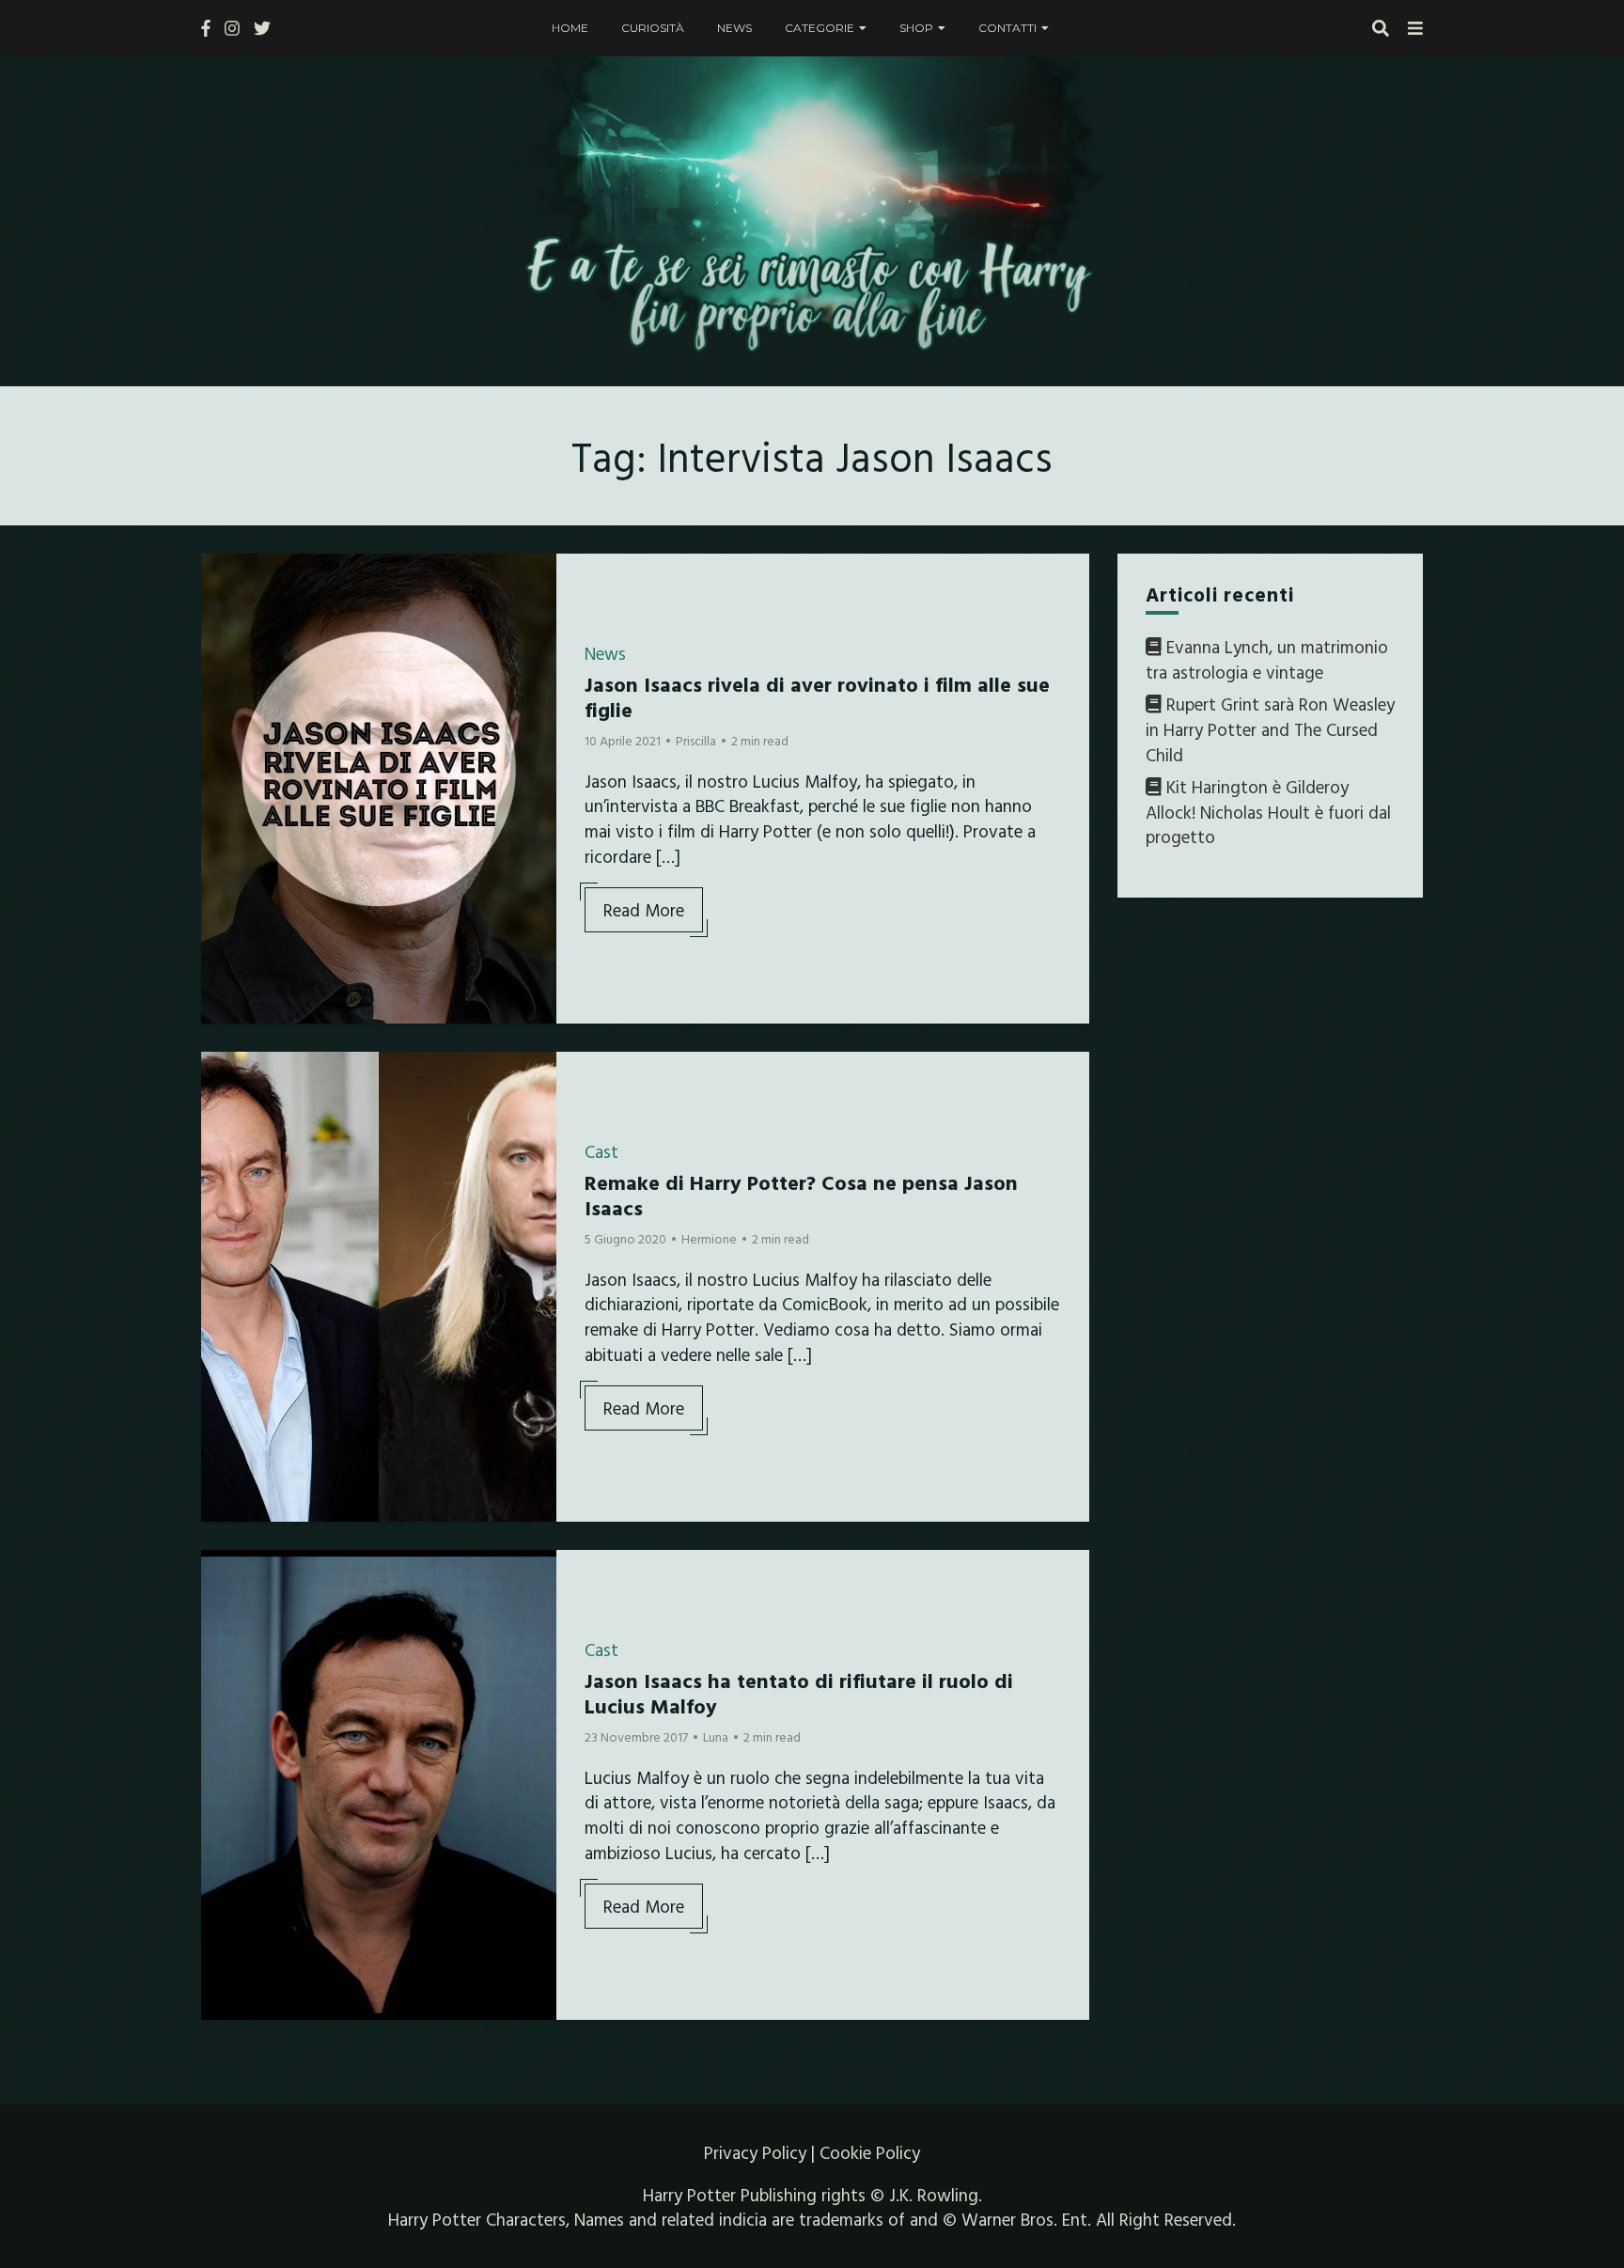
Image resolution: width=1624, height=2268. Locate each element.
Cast (601, 1151)
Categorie (820, 28)
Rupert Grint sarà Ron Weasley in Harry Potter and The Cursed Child (1270, 730)
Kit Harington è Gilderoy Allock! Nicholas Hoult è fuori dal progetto (1268, 812)
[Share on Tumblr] (223, 648)
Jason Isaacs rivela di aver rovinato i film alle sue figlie (817, 696)
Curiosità (653, 28)
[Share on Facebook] (223, 580)
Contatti (1007, 28)
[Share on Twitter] (223, 614)
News (734, 28)
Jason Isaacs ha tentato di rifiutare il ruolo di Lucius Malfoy (799, 1692)
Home (570, 28)
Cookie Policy (870, 2152)
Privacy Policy (755, 2152)
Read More (644, 910)
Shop (916, 28)
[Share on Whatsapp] (223, 681)
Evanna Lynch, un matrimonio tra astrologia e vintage (1267, 659)
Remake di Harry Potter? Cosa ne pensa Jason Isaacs (801, 1194)
